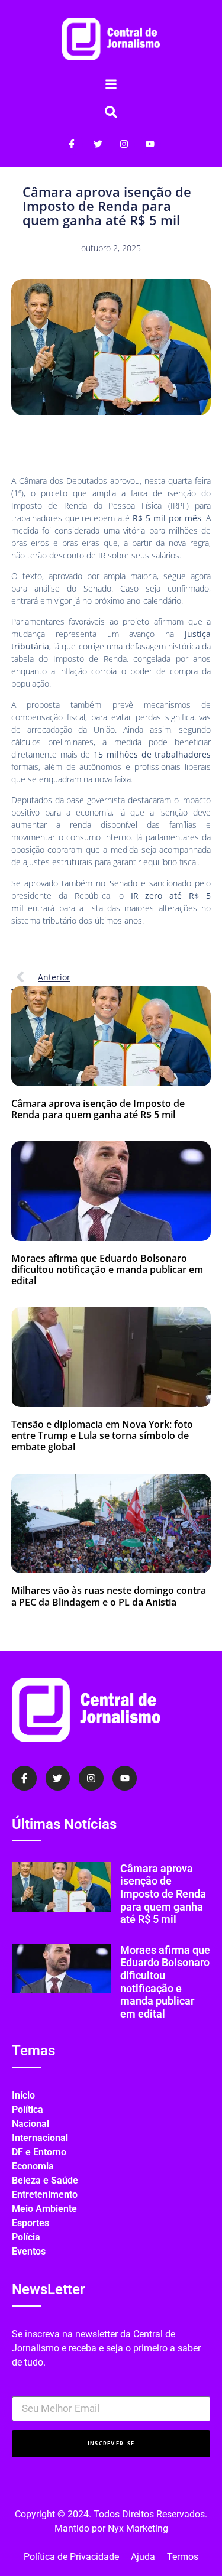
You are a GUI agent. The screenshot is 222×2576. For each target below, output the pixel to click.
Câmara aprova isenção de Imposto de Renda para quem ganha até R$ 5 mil (98, 1109)
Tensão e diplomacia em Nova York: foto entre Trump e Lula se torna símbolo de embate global (102, 1435)
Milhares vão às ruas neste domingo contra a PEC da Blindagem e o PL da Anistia (109, 1596)
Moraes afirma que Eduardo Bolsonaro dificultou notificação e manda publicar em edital (107, 1269)
